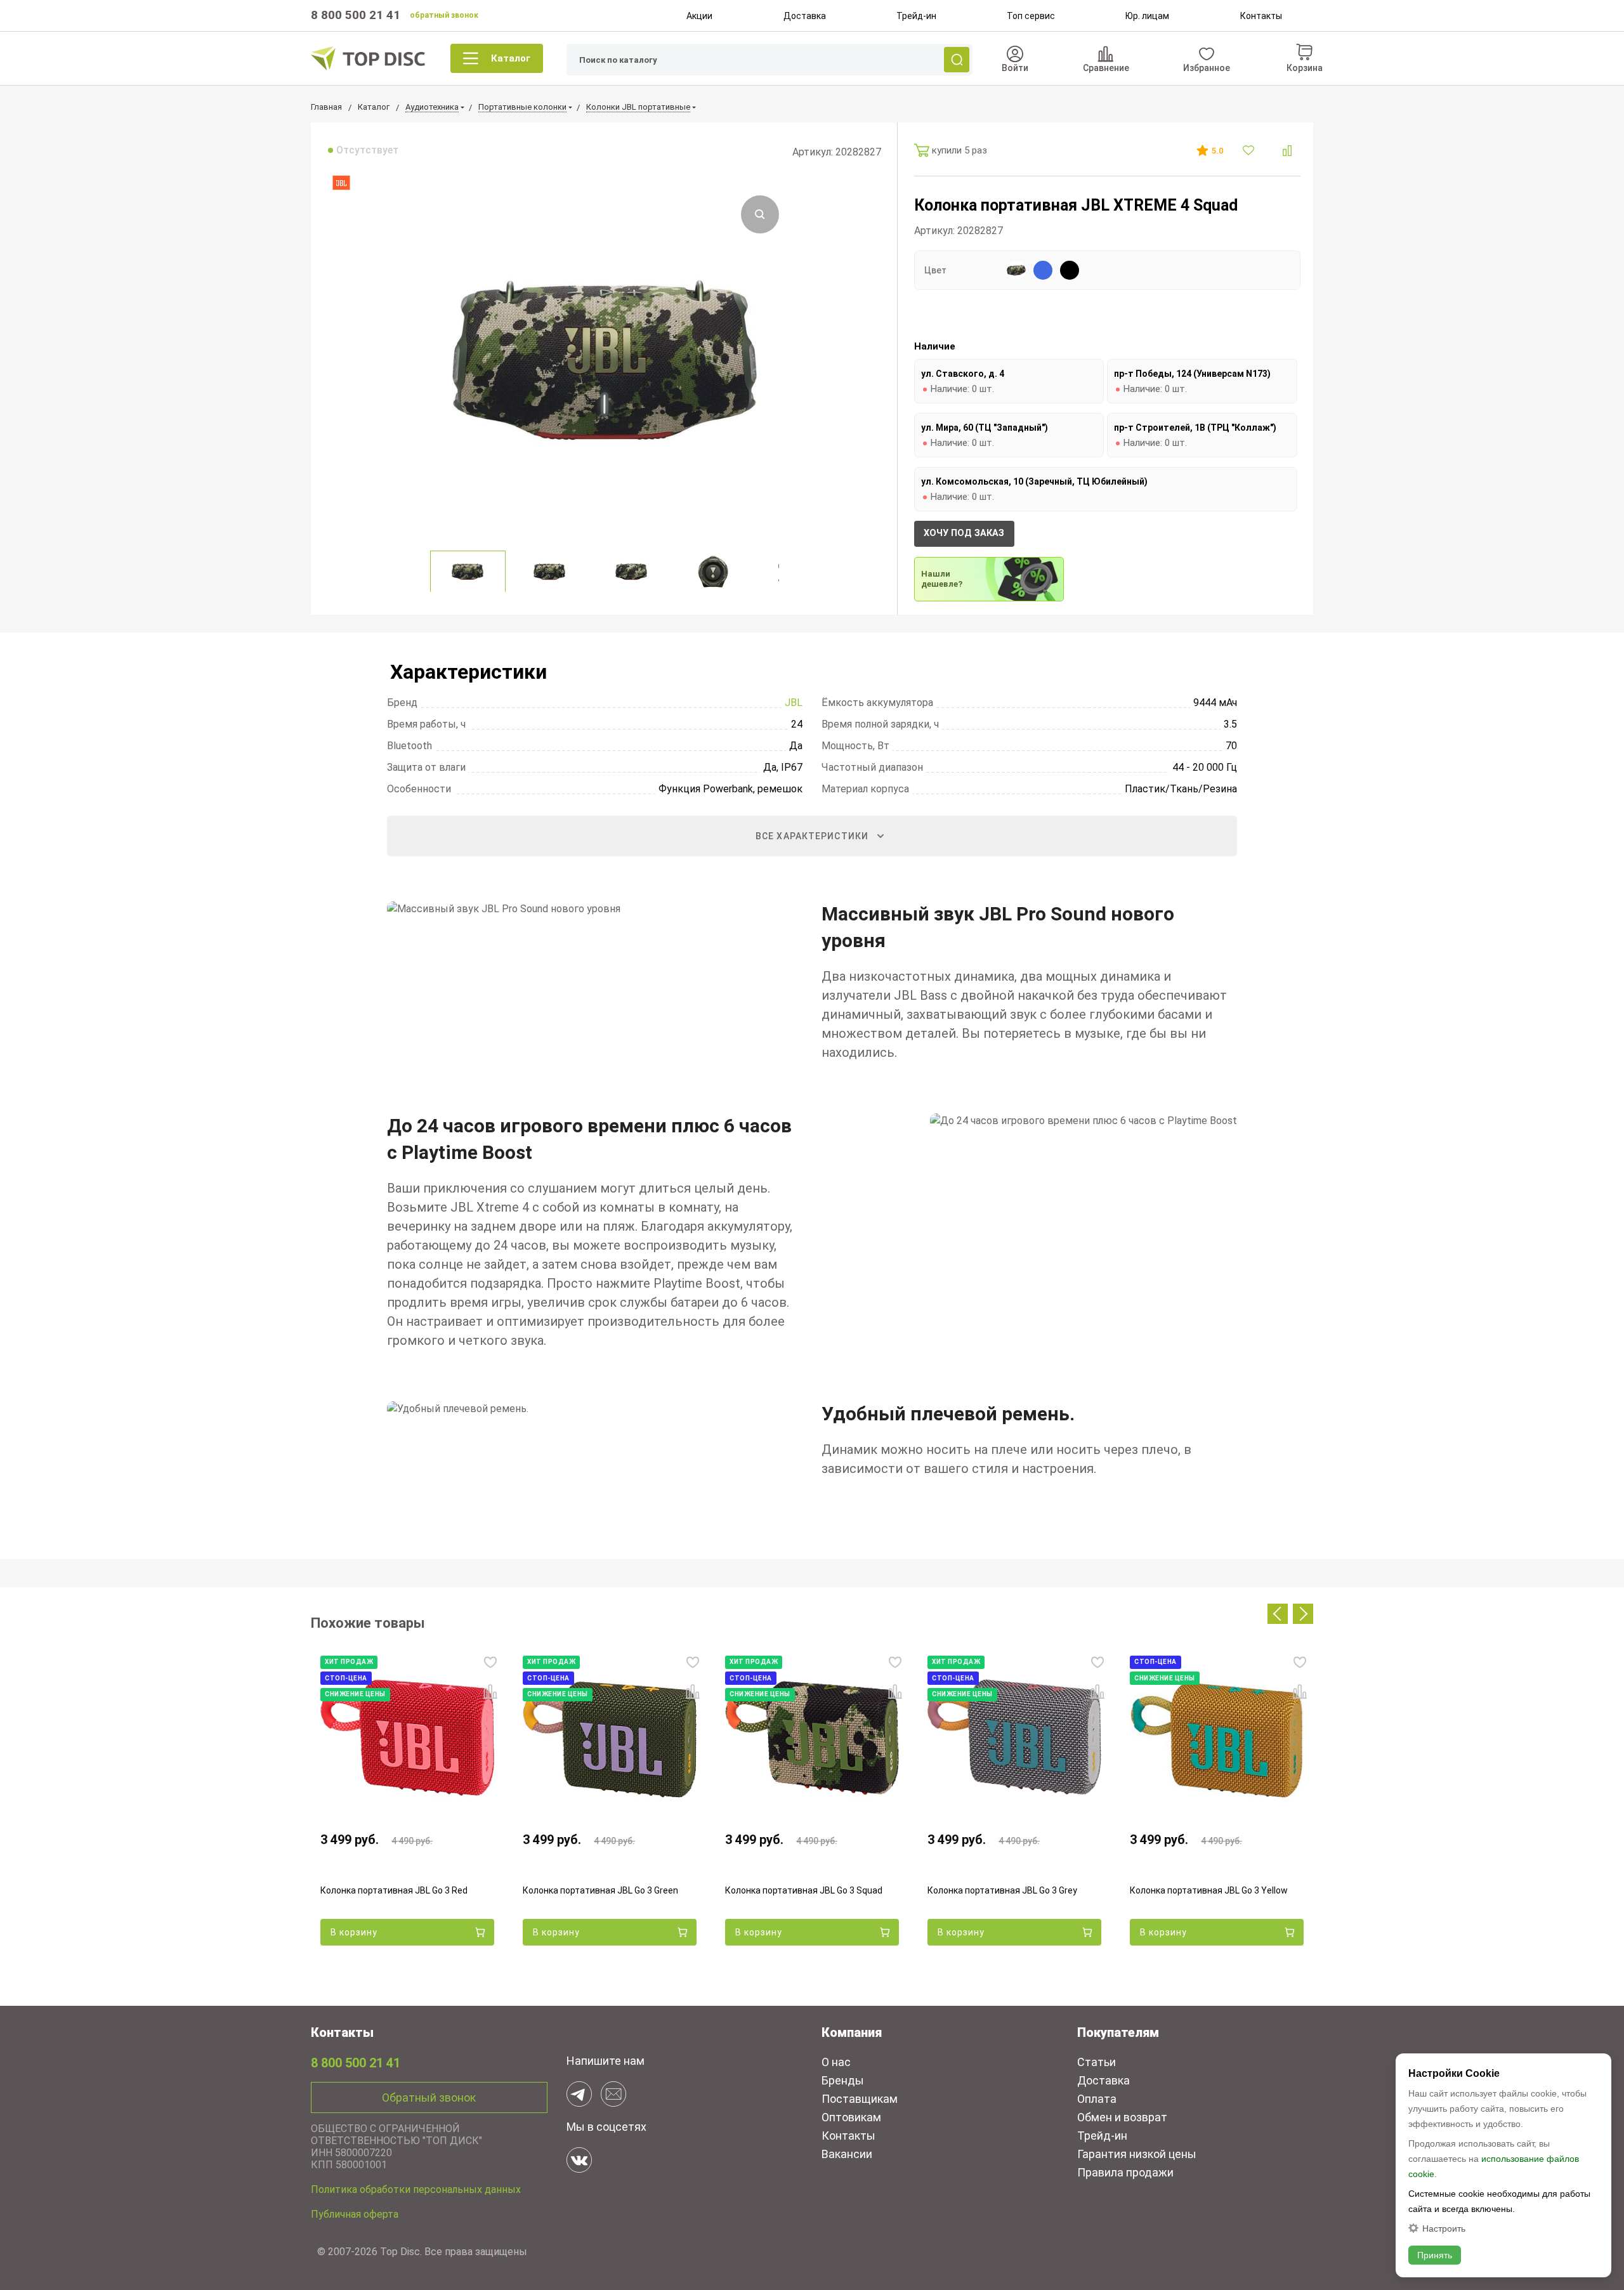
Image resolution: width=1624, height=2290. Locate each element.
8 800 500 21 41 (356, 15)
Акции (699, 16)
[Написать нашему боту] (579, 2094)
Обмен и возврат (1122, 2117)
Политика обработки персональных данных (416, 2189)
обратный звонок (444, 15)
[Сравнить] (1287, 151)
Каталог (511, 58)
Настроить (1444, 2228)
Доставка (805, 16)
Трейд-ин (916, 16)
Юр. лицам (1147, 16)
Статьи (1097, 2062)
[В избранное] (1250, 150)
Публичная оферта (355, 2214)
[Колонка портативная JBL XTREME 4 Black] (1070, 270)
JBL (794, 703)
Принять (1435, 2255)
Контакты (1261, 16)
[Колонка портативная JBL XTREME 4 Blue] (1043, 270)
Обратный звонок (429, 2097)
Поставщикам (860, 2099)
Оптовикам (851, 2117)
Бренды (843, 2080)
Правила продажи (1125, 2172)
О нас (836, 2062)
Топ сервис (1031, 16)
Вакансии (847, 2154)
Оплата (1097, 2099)
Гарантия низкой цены (1137, 2154)
